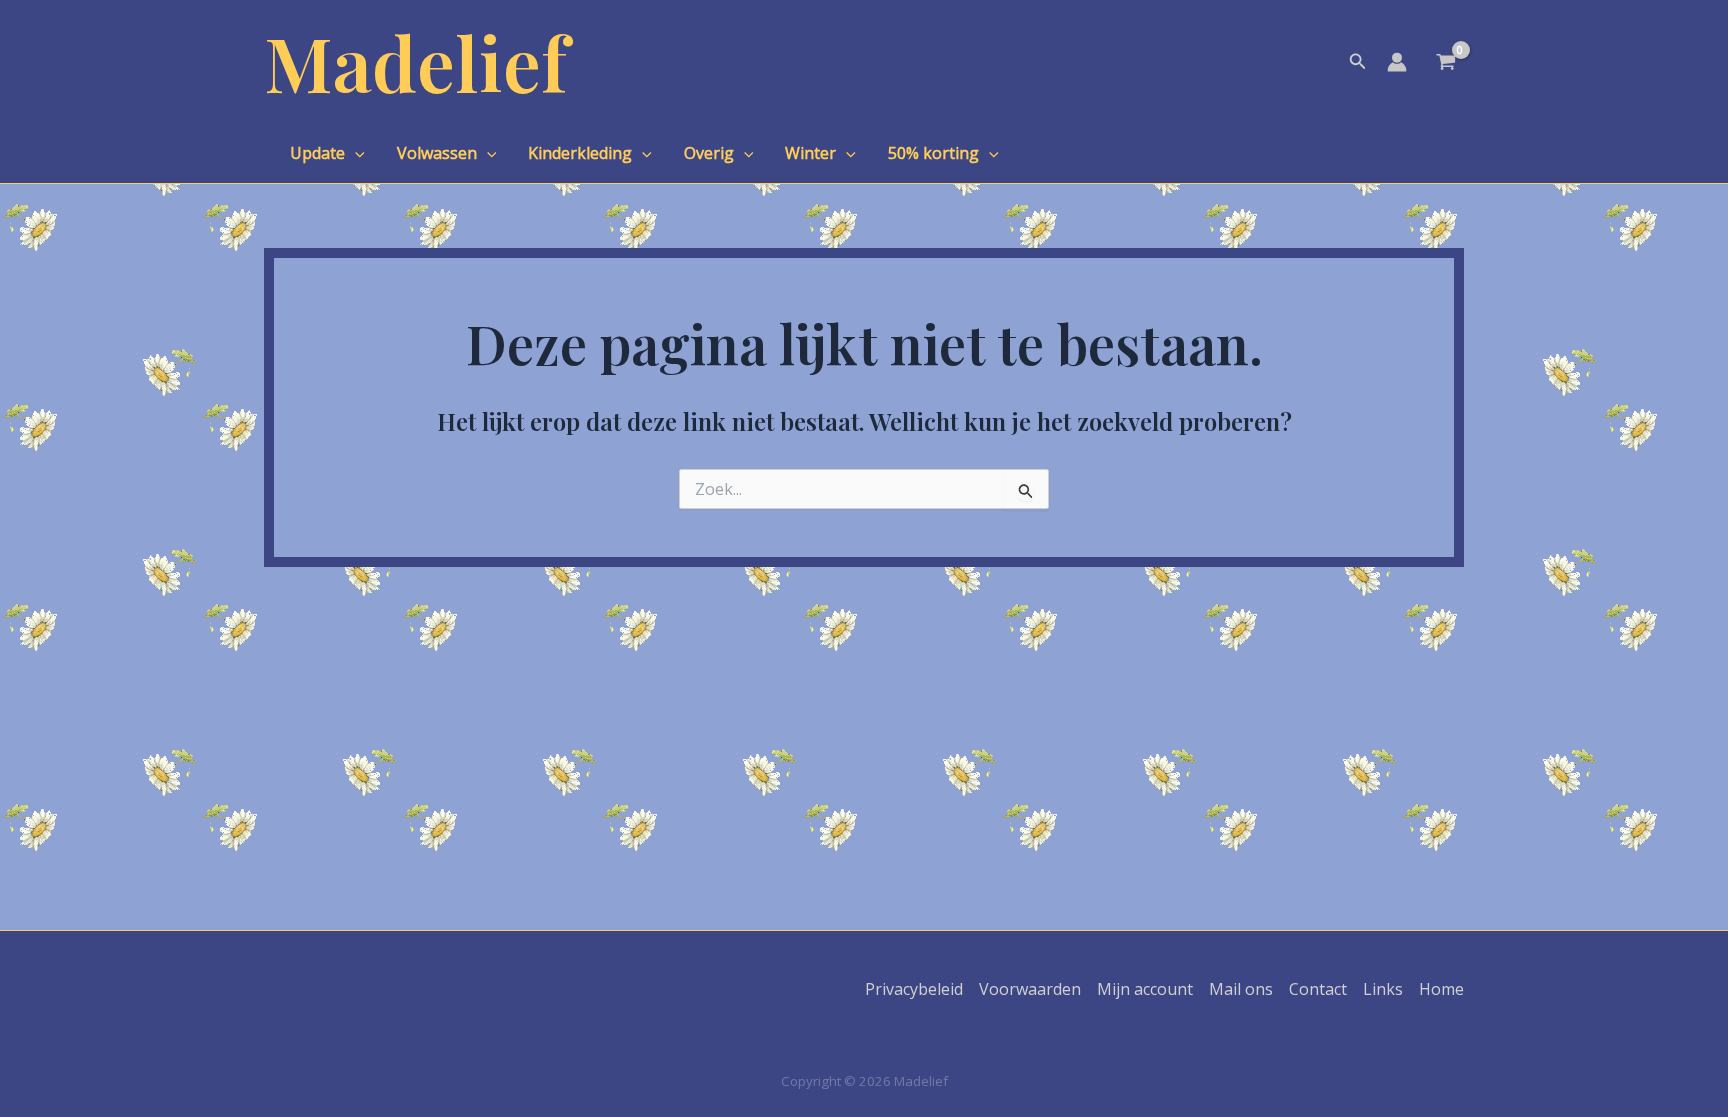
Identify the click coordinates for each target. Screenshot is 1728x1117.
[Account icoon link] (1397, 62)
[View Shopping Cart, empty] (1445, 64)
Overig (709, 153)
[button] (1358, 62)
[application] (355, 153)
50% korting (933, 153)
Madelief (416, 61)
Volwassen (437, 153)
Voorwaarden (1030, 989)
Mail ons (1241, 989)
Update (317, 153)
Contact (1318, 989)
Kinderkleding (580, 153)
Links (1383, 989)
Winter (810, 153)
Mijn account (1145, 989)
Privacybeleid (914, 989)
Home (1441, 989)
